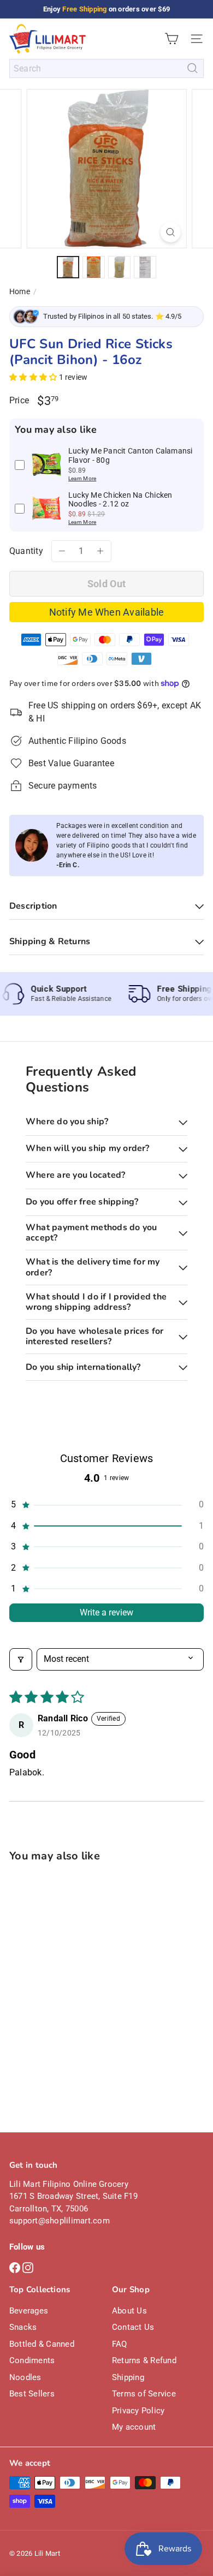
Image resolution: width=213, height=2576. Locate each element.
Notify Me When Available (107, 612)
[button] (34, 377)
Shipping (128, 2377)
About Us (129, 2311)
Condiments (32, 2360)
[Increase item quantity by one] (100, 551)
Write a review (106, 1612)
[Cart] (171, 39)
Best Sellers (32, 2394)
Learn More (82, 478)
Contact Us (133, 2327)
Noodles (25, 2377)
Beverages (29, 2311)
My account (134, 2427)
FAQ (120, 2344)
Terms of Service (144, 2394)
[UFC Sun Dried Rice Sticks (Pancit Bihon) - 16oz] (78, 1972)
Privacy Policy (138, 2411)
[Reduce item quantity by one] (62, 551)
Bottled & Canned (42, 2344)
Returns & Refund (144, 2360)
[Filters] (21, 1659)
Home (20, 291)
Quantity (26, 551)
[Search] (193, 68)
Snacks (23, 2327)
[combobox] (106, 68)
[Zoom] (170, 232)
